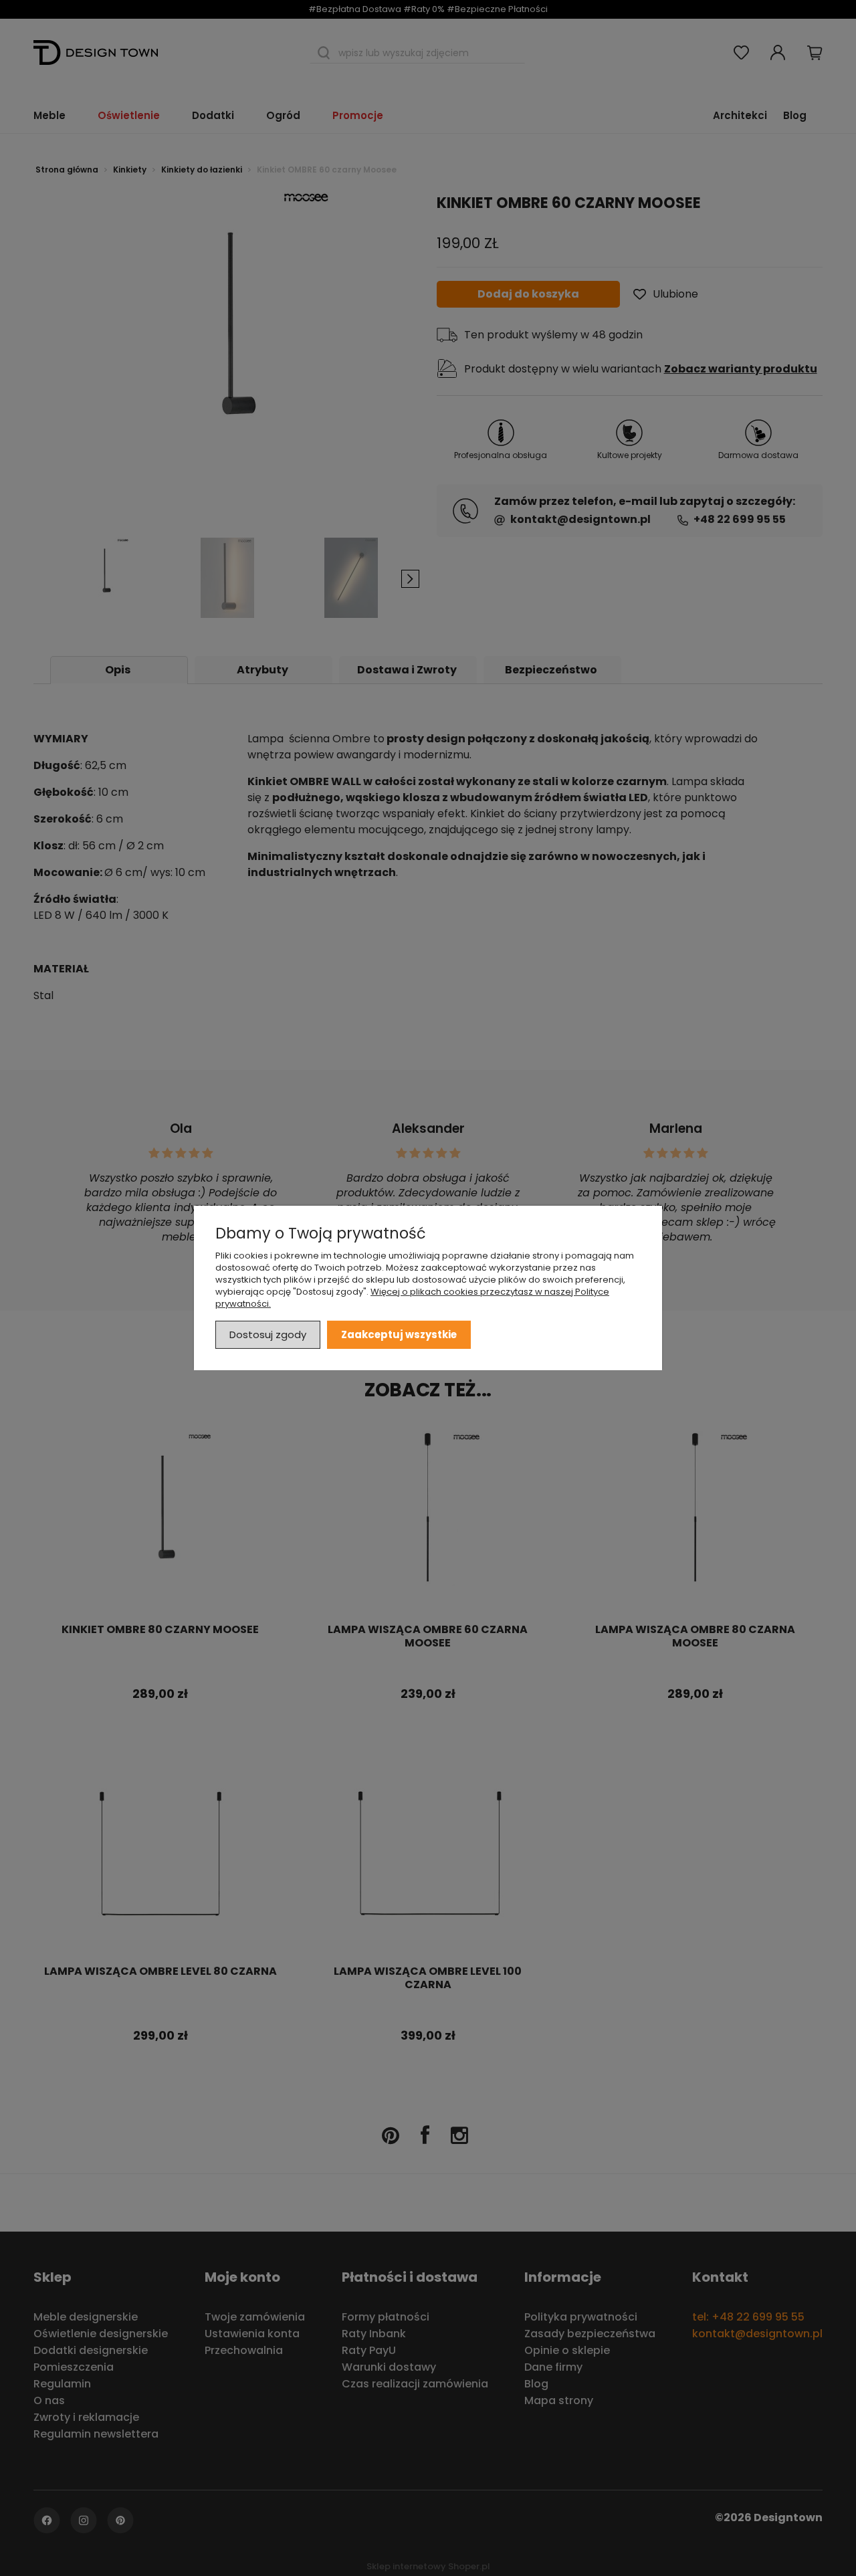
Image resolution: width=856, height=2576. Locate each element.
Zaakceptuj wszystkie (399, 1334)
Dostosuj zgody (268, 1334)
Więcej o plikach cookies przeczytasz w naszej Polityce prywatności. (412, 1298)
